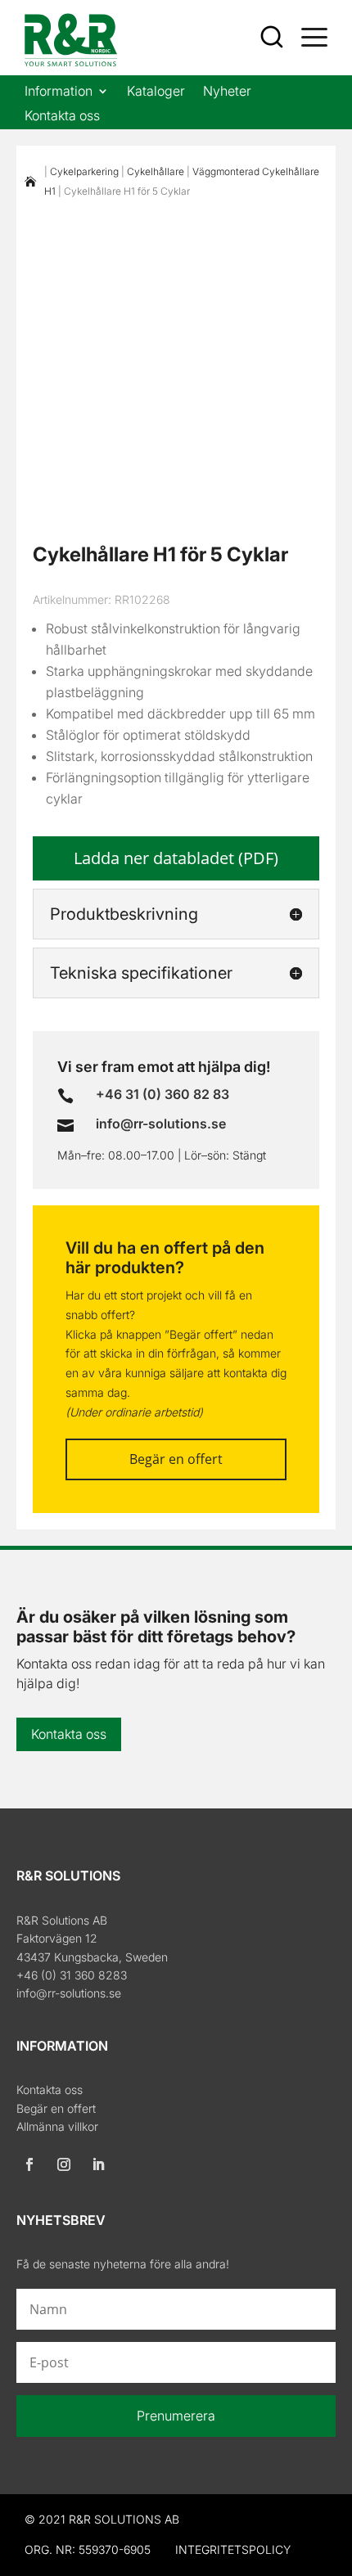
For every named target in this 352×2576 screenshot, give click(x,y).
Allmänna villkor (57, 2126)
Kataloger (156, 92)
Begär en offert (176, 1459)
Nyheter (227, 92)
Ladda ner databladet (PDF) (176, 858)
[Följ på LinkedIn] (98, 2164)
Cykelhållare (156, 171)
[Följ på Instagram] (64, 2164)
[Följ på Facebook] (29, 2164)
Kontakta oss (62, 117)
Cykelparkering (84, 171)
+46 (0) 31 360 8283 (72, 1975)
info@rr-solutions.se (69, 1993)
